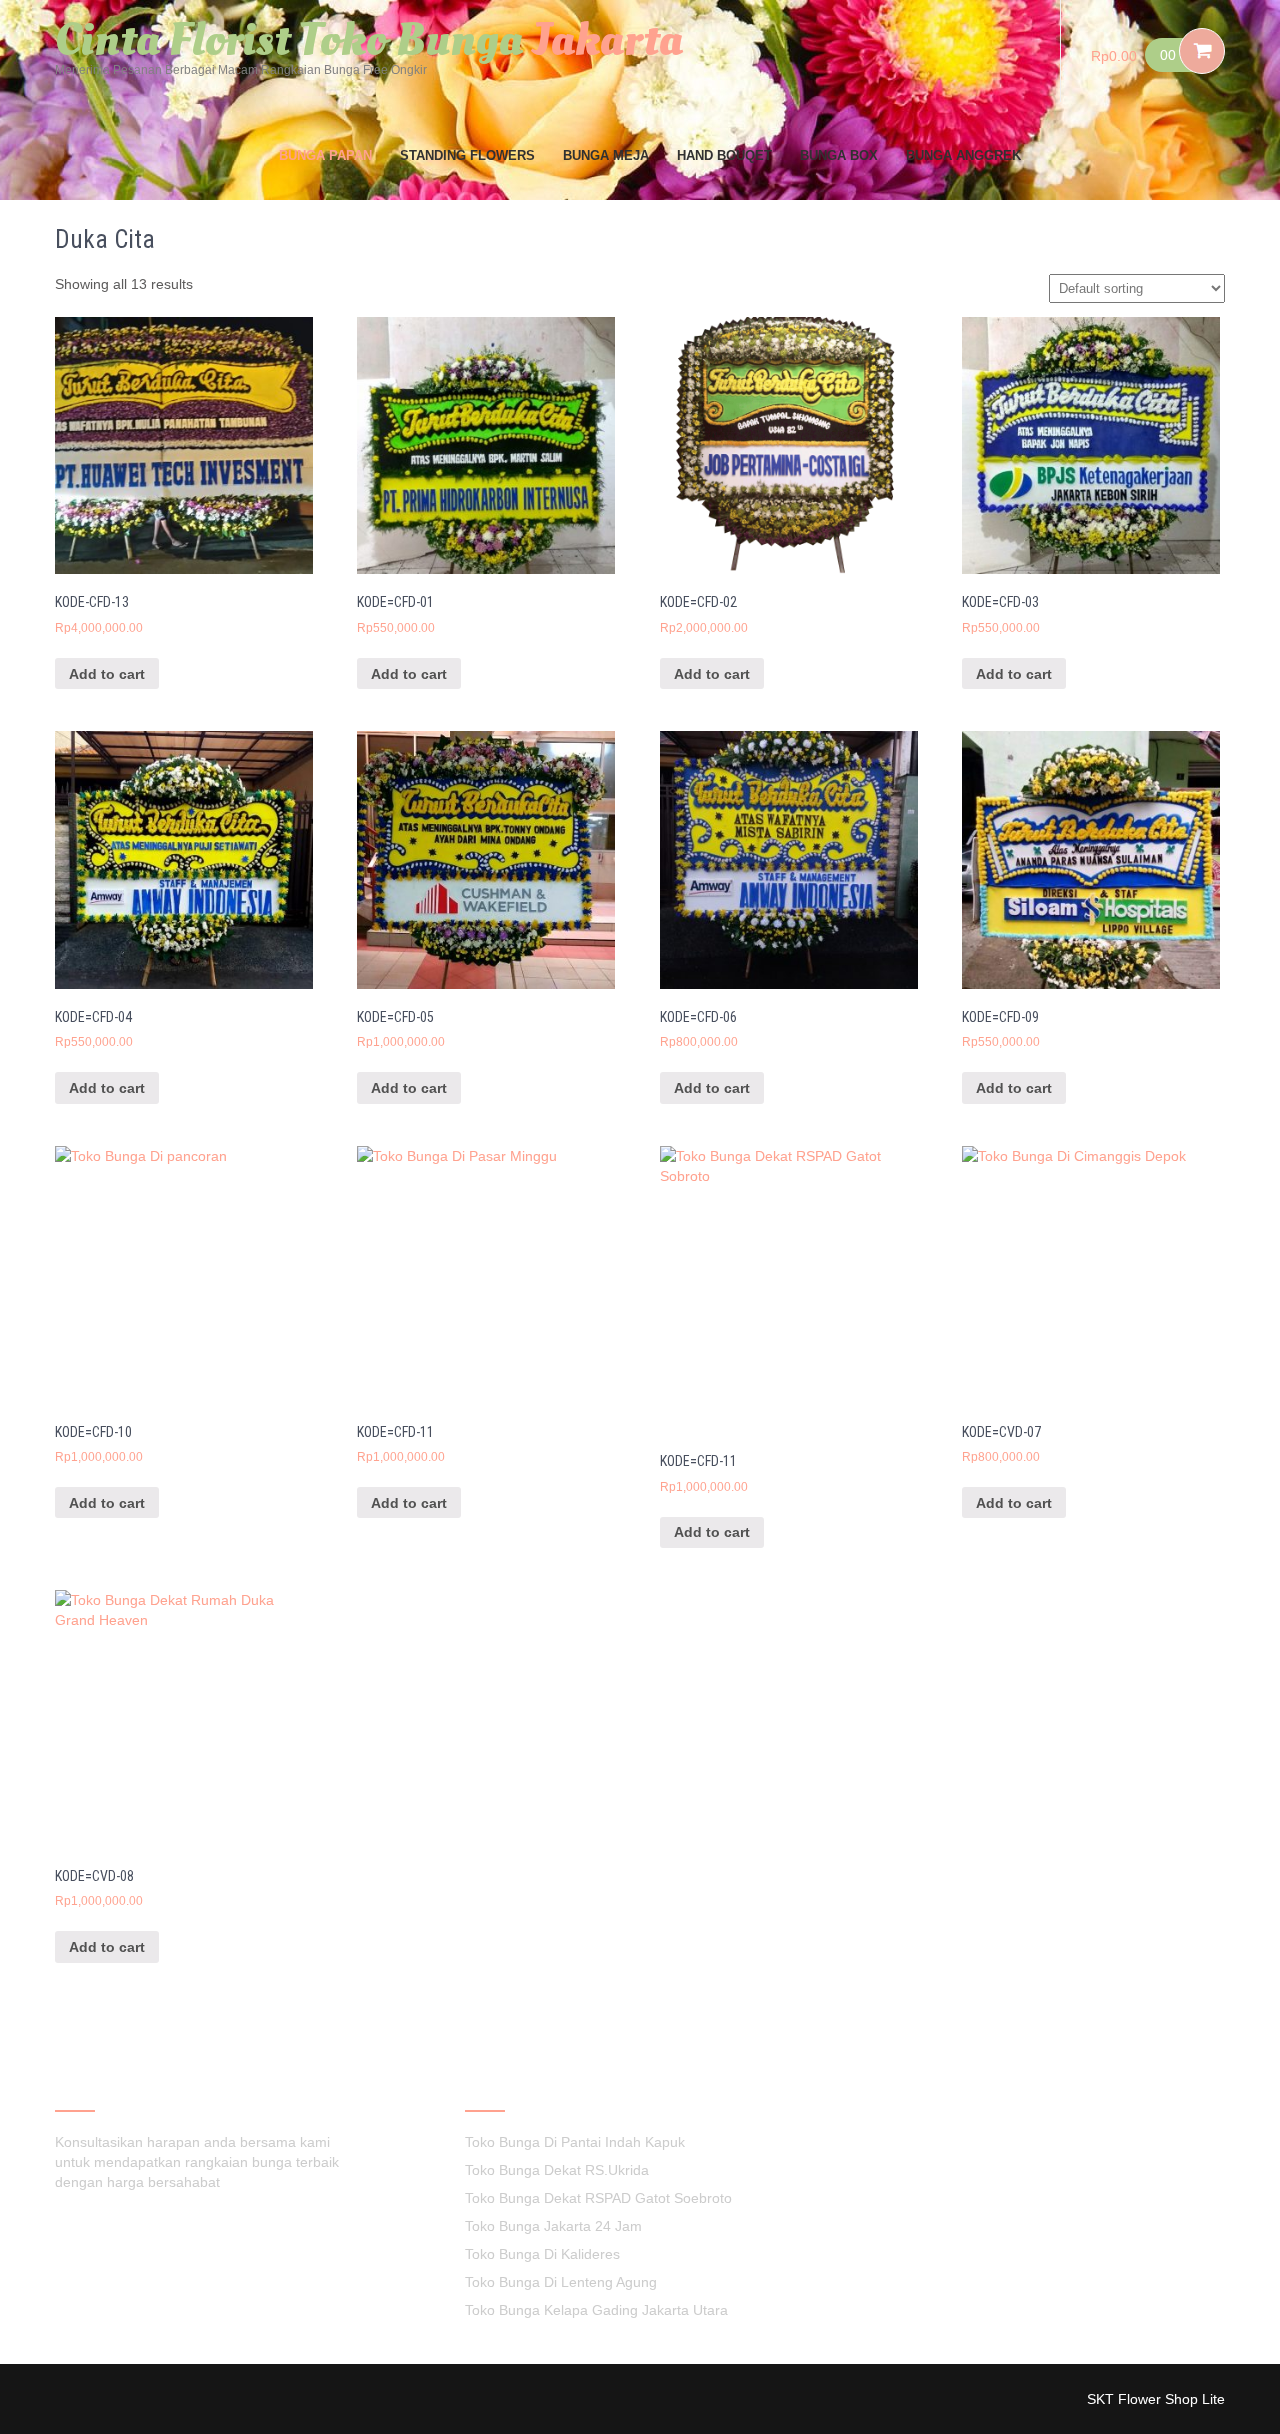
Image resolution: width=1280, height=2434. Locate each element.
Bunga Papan (325, 155)
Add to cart (107, 674)
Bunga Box (839, 155)
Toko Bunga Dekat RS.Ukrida (557, 2170)
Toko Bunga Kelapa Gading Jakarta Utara (596, 2310)
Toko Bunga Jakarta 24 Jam (553, 2226)
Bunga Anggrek (963, 155)
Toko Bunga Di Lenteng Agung (561, 2282)
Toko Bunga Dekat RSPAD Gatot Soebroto (598, 2198)
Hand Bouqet (724, 155)
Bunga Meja (606, 155)
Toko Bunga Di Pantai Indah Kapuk (575, 2142)
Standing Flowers (467, 155)
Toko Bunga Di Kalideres (542, 2254)
